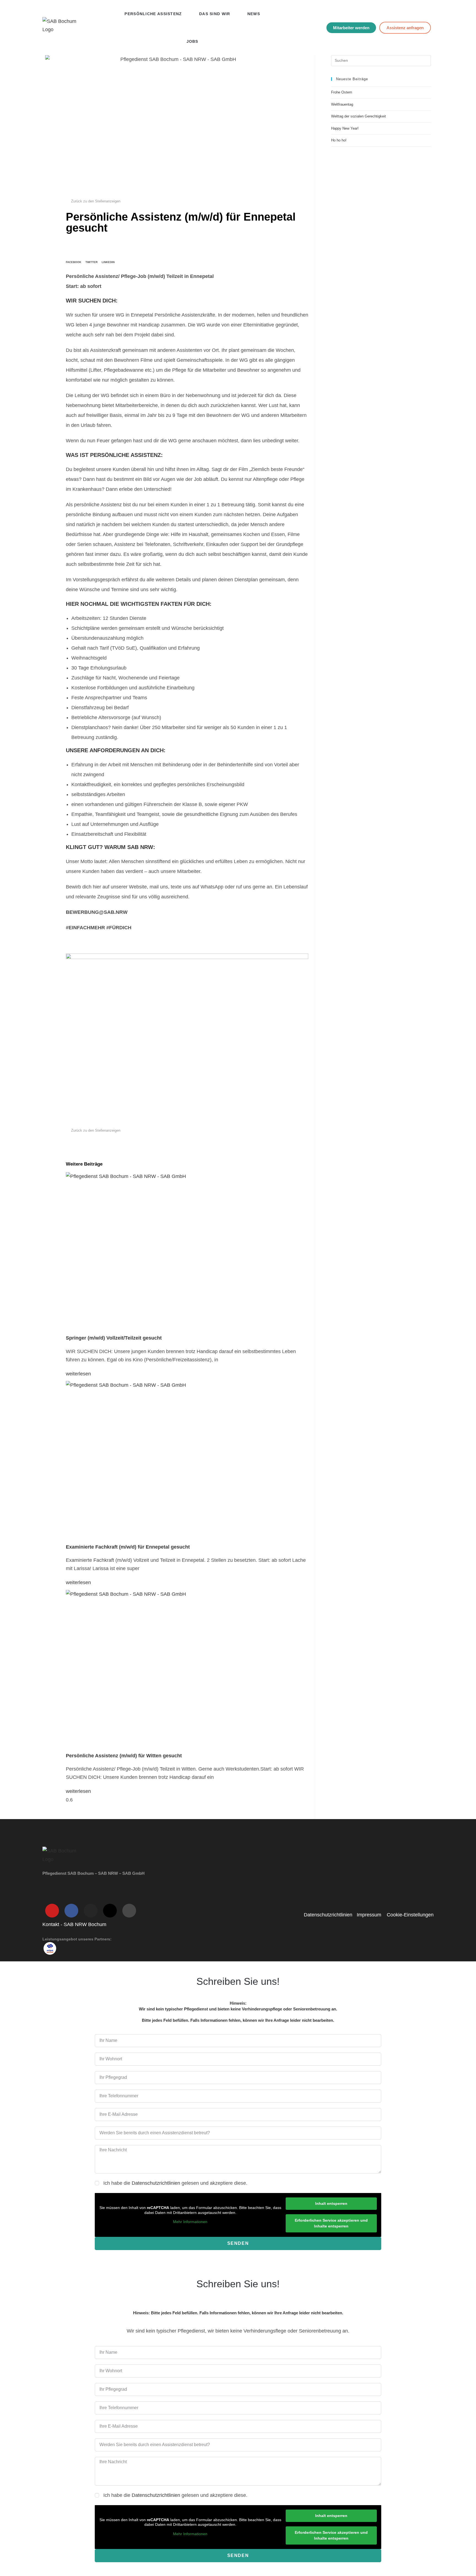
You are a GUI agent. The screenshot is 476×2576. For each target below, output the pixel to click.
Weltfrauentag (342, 104)
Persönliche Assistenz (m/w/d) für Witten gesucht (124, 1756)
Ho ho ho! (339, 140)
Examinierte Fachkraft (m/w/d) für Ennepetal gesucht (128, 1547)
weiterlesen (78, 1374)
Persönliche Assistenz (153, 14)
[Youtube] (52, 1911)
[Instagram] (91, 1911)
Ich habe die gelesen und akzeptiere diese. (175, 2183)
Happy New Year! (345, 128)
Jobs (192, 41)
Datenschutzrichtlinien (156, 2183)
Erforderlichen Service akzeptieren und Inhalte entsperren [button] (331, 2223)
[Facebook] (71, 1911)
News (254, 14)
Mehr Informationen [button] (190, 2222)
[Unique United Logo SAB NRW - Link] (50, 1948)
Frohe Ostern (342, 92)
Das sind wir (215, 14)
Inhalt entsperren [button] (331, 2203)
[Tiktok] (129, 1911)
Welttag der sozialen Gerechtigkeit (359, 116)
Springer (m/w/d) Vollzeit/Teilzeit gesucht (114, 1338)
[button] (74, 255)
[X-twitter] (110, 1911)
